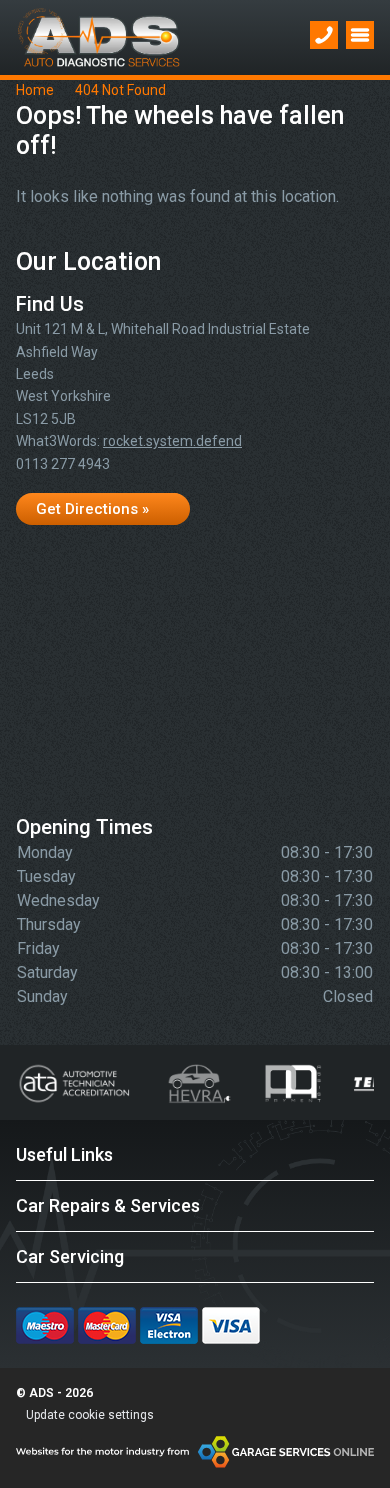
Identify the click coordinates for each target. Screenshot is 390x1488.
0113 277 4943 (63, 464)
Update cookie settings (90, 1415)
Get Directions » (92, 509)
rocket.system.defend (172, 441)
